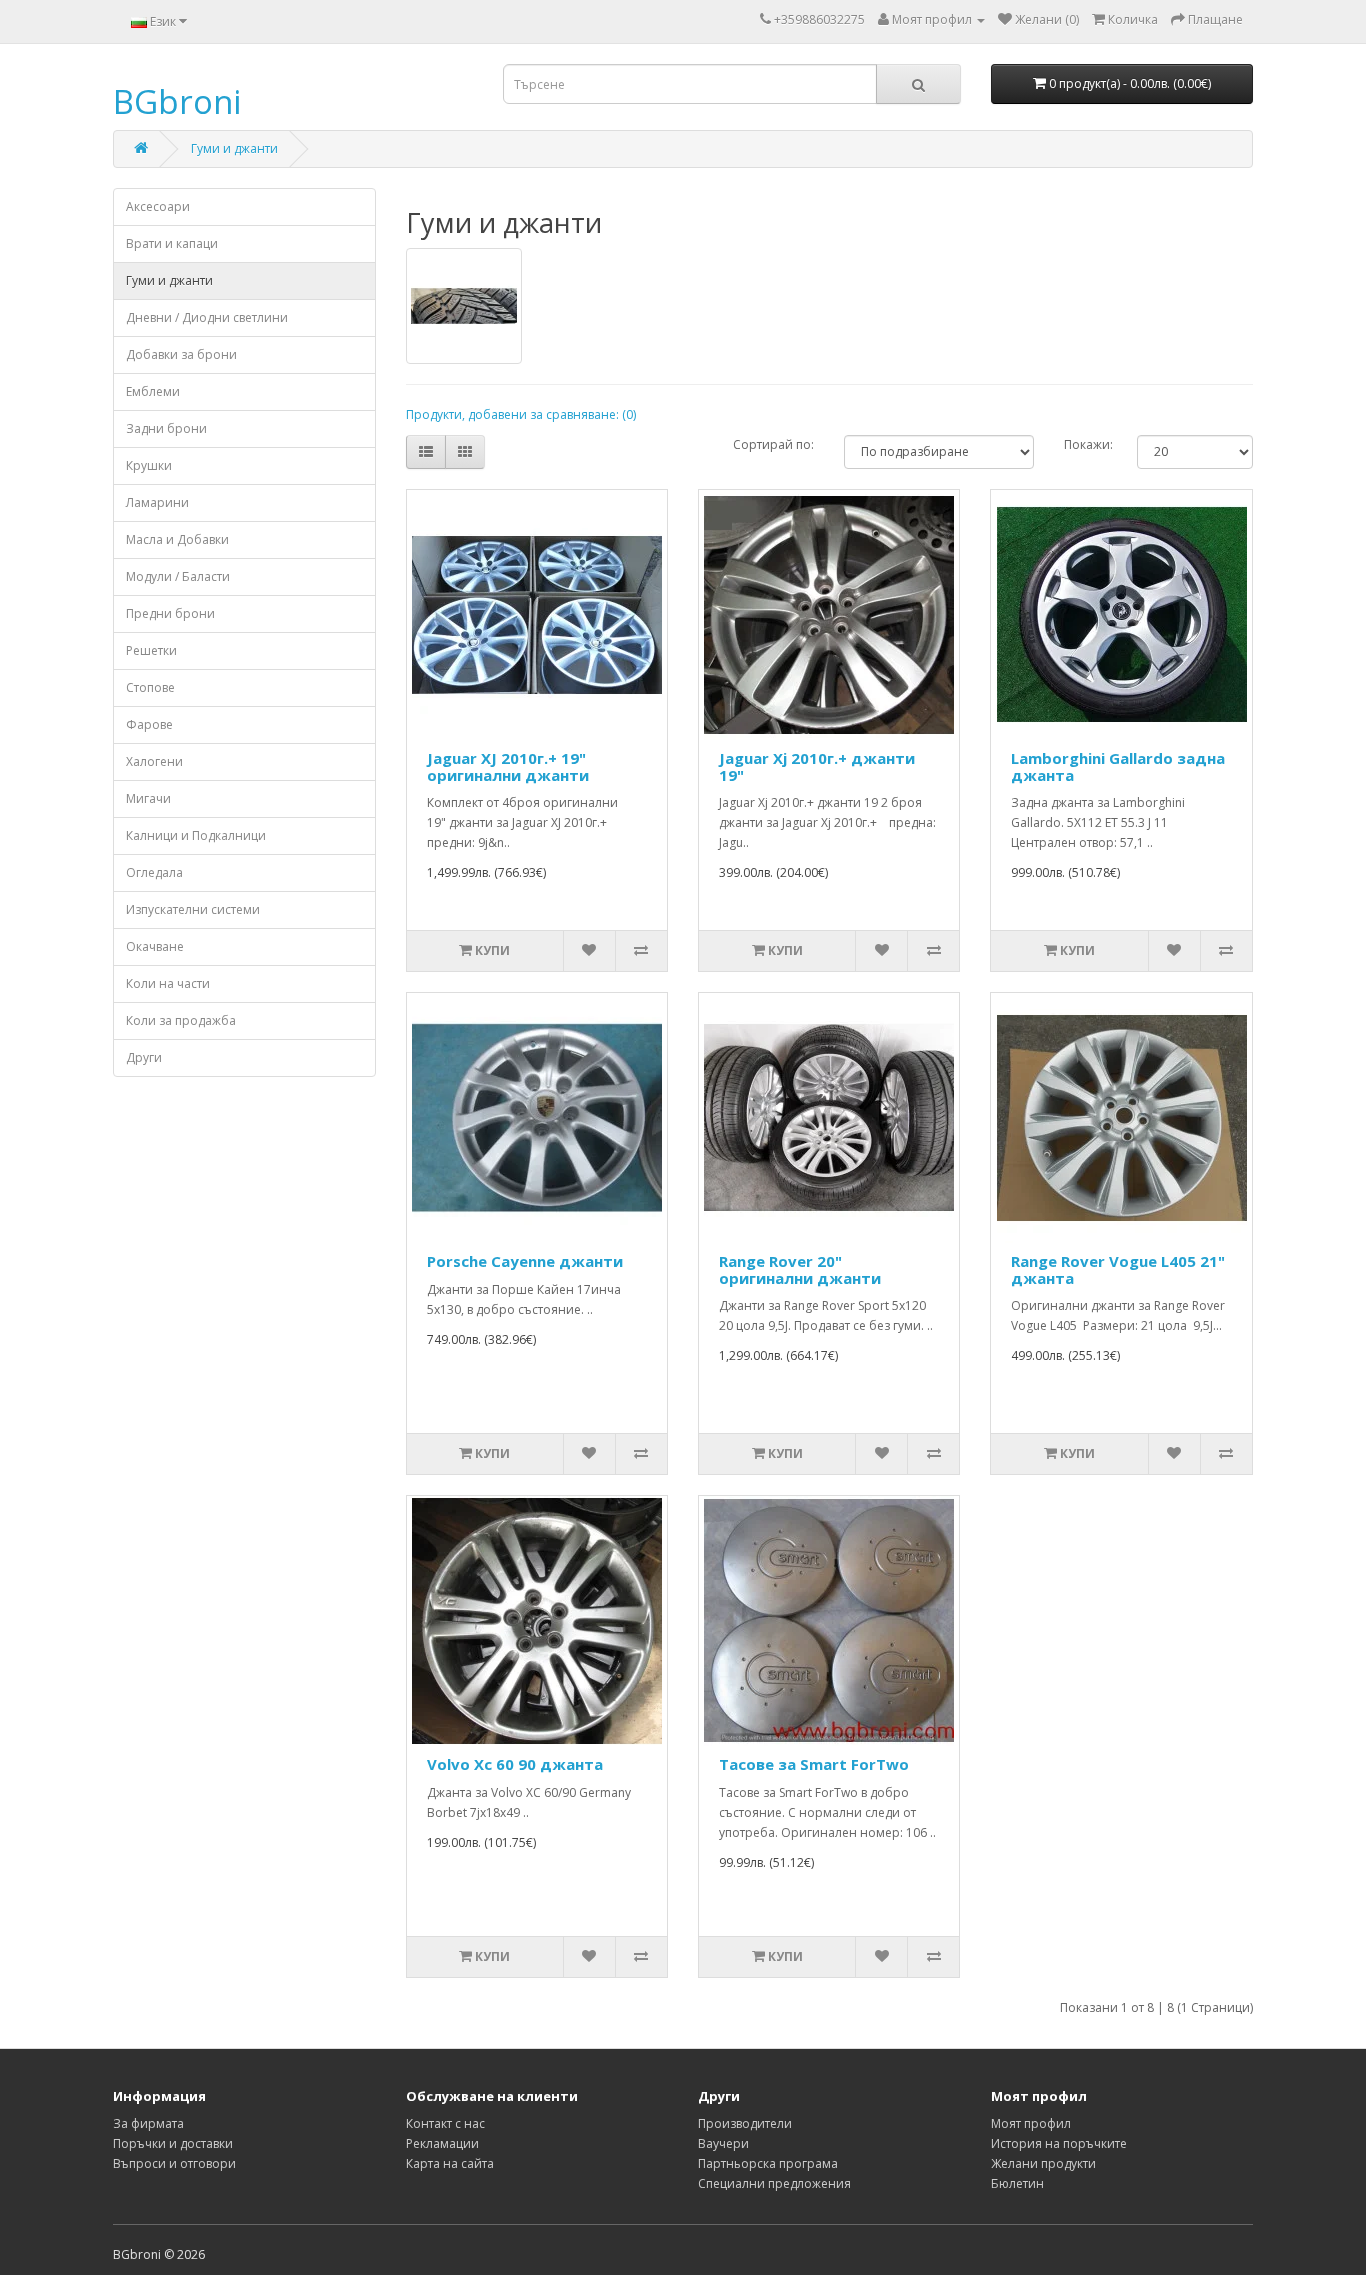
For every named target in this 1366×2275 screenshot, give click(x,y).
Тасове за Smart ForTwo (814, 1764)
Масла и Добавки (177, 539)
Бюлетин (1017, 2183)
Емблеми (153, 391)
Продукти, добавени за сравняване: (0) (521, 414)
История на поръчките (1059, 2143)
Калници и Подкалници (196, 835)
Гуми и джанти (234, 148)
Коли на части (168, 983)
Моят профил (1031, 2123)
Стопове (150, 687)
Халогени (154, 761)
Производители (745, 2123)
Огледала (154, 872)
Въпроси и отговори (174, 2163)
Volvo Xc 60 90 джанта (515, 1764)
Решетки (151, 650)
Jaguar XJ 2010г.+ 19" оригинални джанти (508, 766)
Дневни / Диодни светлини (207, 317)
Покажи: (1085, 444)
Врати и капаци (172, 243)
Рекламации (442, 2143)
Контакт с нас (445, 2123)
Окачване (155, 946)
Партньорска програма (768, 2163)
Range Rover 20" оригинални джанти (800, 1269)
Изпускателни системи (193, 909)
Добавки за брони (181, 354)
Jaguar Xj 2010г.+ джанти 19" (817, 766)
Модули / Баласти (178, 576)
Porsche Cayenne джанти (525, 1261)
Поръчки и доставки (173, 2143)
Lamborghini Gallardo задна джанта (1118, 766)
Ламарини (157, 502)
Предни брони (170, 613)
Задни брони (166, 428)
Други (144, 1057)
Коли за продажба (181, 1020)
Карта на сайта (450, 2163)
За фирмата (148, 2123)
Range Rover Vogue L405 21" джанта (1118, 1269)
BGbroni (177, 101)
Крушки (149, 465)
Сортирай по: (773, 444)
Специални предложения (774, 2183)
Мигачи (148, 798)
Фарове (149, 724)
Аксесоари (158, 206)
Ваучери (723, 2143)
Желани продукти (1043, 2163)
